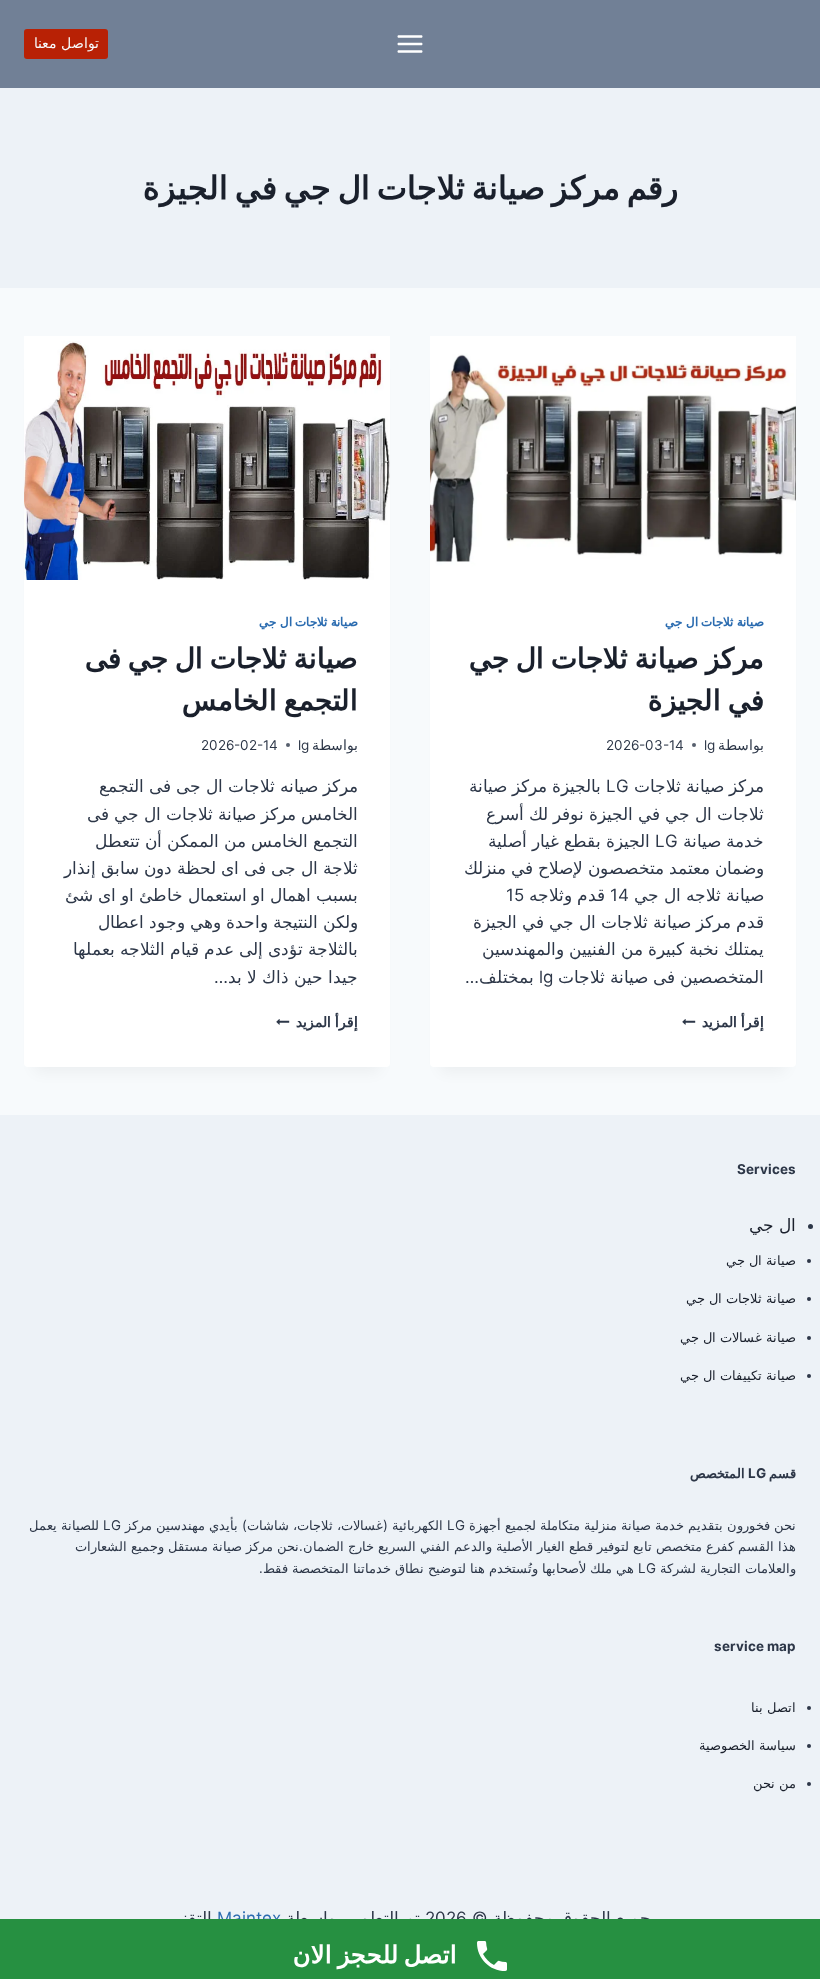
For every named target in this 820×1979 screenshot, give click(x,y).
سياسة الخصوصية (747, 1745)
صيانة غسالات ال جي (738, 1337)
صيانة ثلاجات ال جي (714, 621)
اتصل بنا (773, 1707)
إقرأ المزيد (723, 1022)
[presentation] (613, 458)
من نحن (774, 1783)
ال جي (772, 1225)
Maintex (249, 1918)
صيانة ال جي (761, 1260)
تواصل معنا (66, 43)
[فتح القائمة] (410, 43)
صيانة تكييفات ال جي (738, 1375)
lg (709, 745)
